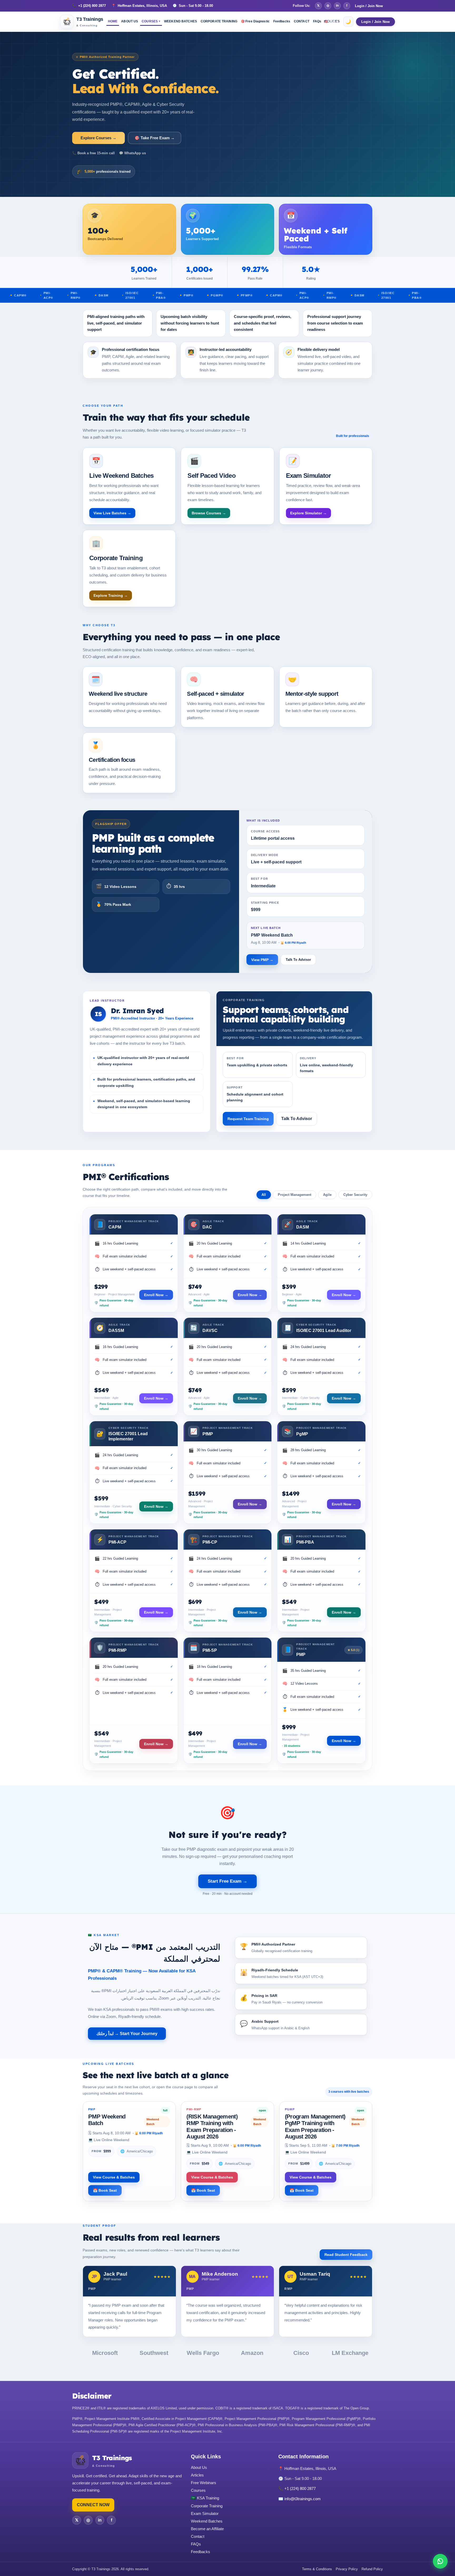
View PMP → (262, 960)
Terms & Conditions (317, 2569)
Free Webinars (204, 2483)
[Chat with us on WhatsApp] (440, 2561)
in (337, 6)
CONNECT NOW (93, 2505)
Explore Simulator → (308, 513)
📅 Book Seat (105, 2190)
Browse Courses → (209, 513)
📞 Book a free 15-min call (93, 153)
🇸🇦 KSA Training (205, 2498)
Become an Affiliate (207, 2529)
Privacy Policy (347, 2569)
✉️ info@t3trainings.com (300, 2499)
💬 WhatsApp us (132, 153)
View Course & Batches (114, 2177)
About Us (199, 2467)
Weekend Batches (207, 2521)
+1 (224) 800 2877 (89, 6)
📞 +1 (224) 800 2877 (297, 2488)
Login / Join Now (369, 6)
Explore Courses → (98, 138)
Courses (198, 2490)
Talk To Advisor (298, 960)
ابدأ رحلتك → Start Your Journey (127, 2034)
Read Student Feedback (346, 2255)
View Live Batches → (112, 513)
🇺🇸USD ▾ (331, 22)
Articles (197, 2475)
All (264, 1195)
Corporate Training (207, 2506)
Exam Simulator (205, 2513)
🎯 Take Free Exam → (155, 138)
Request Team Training (248, 1119)
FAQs (196, 2544)
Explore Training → (111, 595)
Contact (198, 2536)
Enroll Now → (156, 1295)
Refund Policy (372, 2569)
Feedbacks (201, 2552)
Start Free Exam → (227, 1881)
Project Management (295, 1195)
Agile (327, 1195)
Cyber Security (355, 1195)
